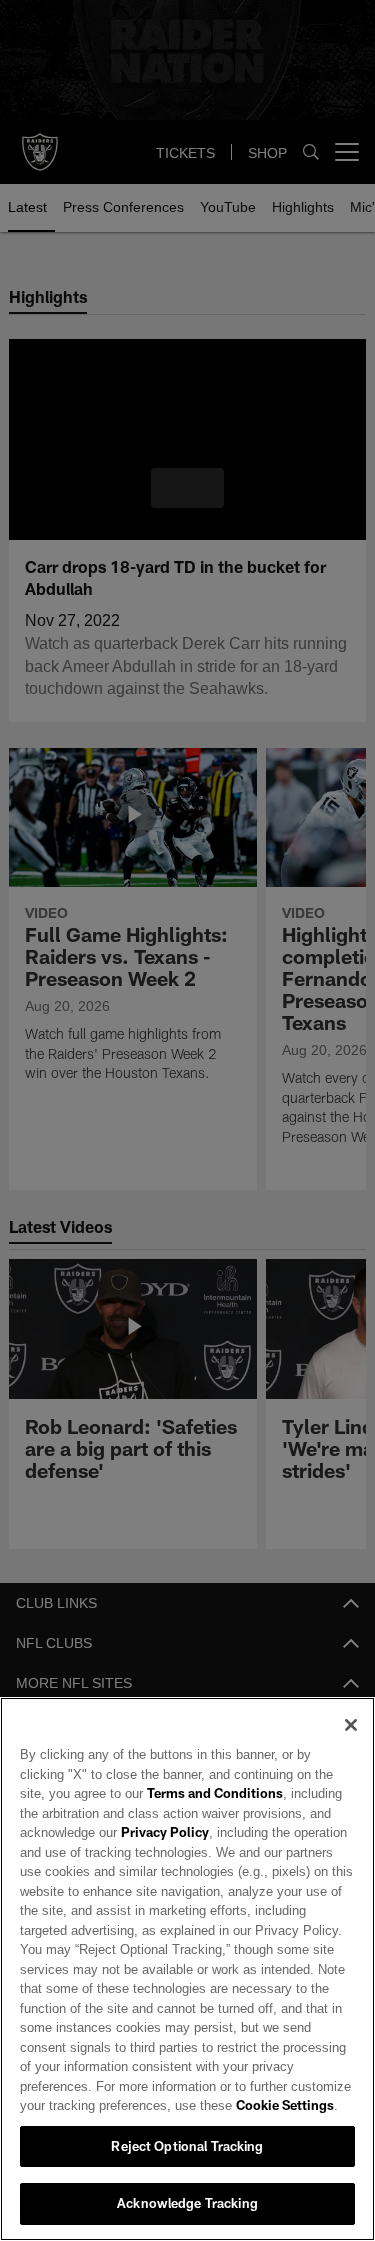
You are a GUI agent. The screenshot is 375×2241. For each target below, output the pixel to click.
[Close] (351, 1725)
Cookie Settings (200, 2105)
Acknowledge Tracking (187, 2203)
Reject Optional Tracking (187, 2146)
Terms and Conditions (158, 1793)
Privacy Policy (163, 1832)
